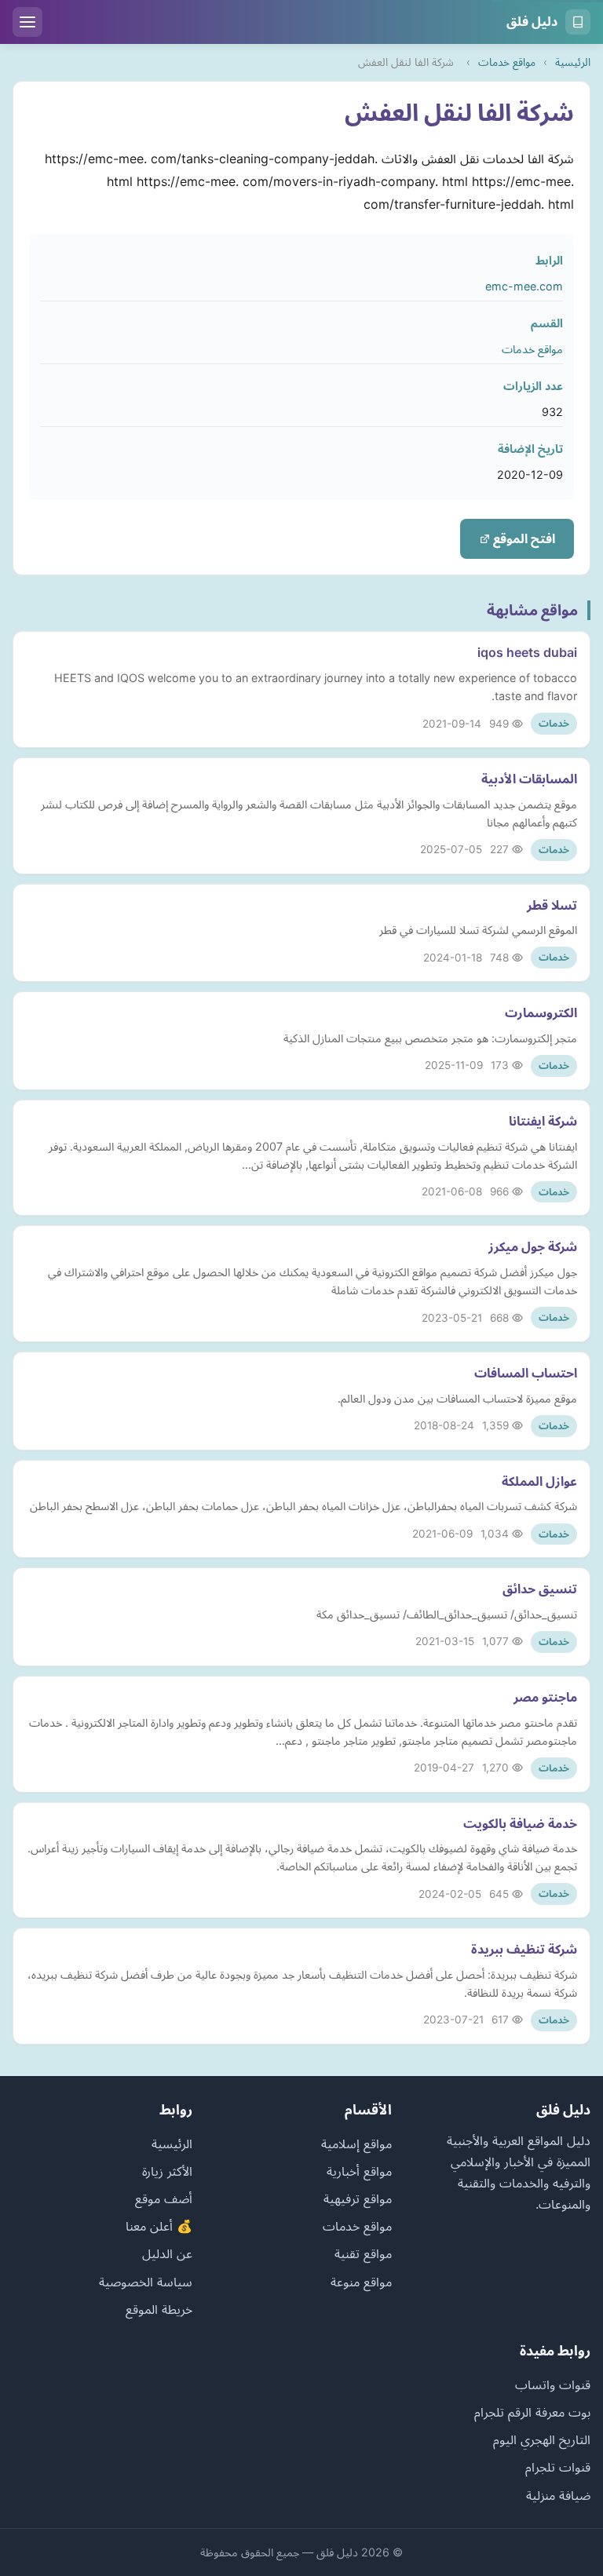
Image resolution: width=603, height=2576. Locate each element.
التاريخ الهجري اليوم (542, 2439)
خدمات (554, 723)
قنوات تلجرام (558, 2467)
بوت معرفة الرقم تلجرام (532, 2412)
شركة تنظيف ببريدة (524, 1949)
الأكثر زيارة (167, 2171)
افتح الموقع (523, 538)
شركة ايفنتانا (543, 1121)
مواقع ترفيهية (358, 2198)
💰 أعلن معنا (159, 2226)
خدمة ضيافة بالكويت (520, 1823)
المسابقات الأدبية (529, 779)
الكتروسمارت (541, 1013)
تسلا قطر (552, 905)
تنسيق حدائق (540, 1589)
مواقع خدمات (507, 62)
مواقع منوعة (361, 2282)
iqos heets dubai (527, 652)
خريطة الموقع (159, 2309)
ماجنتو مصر (545, 1697)
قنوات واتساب (553, 2384)
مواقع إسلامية (356, 2144)
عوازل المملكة (539, 1481)
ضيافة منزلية (558, 2495)
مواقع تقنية (363, 2253)
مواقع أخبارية (359, 2171)
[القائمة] (27, 22)
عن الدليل (167, 2253)
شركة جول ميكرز (533, 1246)
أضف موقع (164, 2198)
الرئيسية (573, 62)
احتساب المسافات (526, 1373)
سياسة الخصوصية (146, 2282)
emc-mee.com (524, 286)
